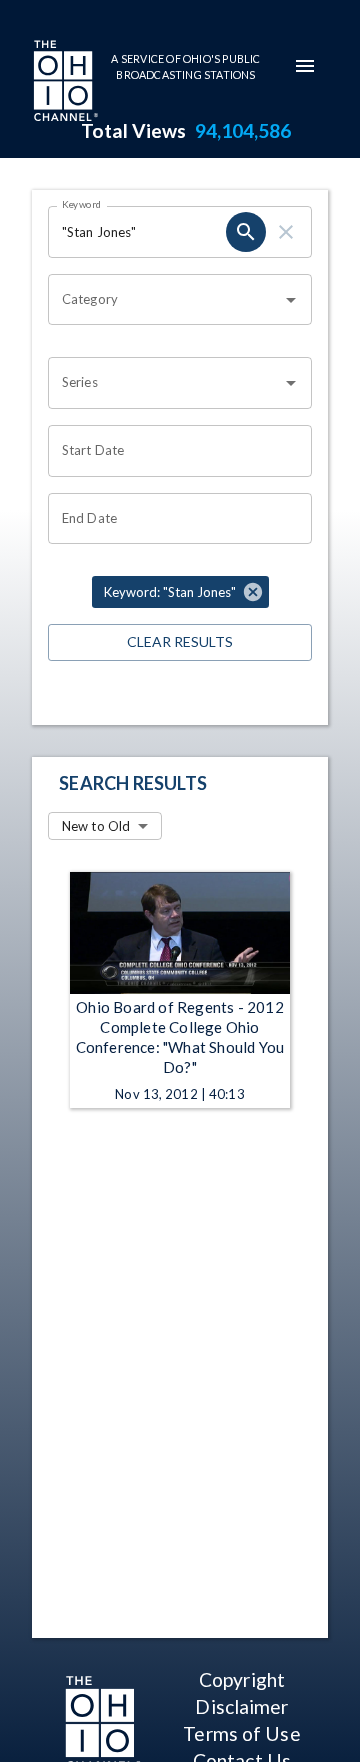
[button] (180, 592)
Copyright (242, 1679)
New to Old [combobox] (96, 826)
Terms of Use (241, 1733)
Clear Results (180, 641)
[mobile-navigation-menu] (305, 66)
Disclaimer (241, 1706)
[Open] (291, 300)
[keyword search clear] (286, 232)
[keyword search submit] (246, 232)
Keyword (82, 204)
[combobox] (165, 300)
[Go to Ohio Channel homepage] (64, 83)
